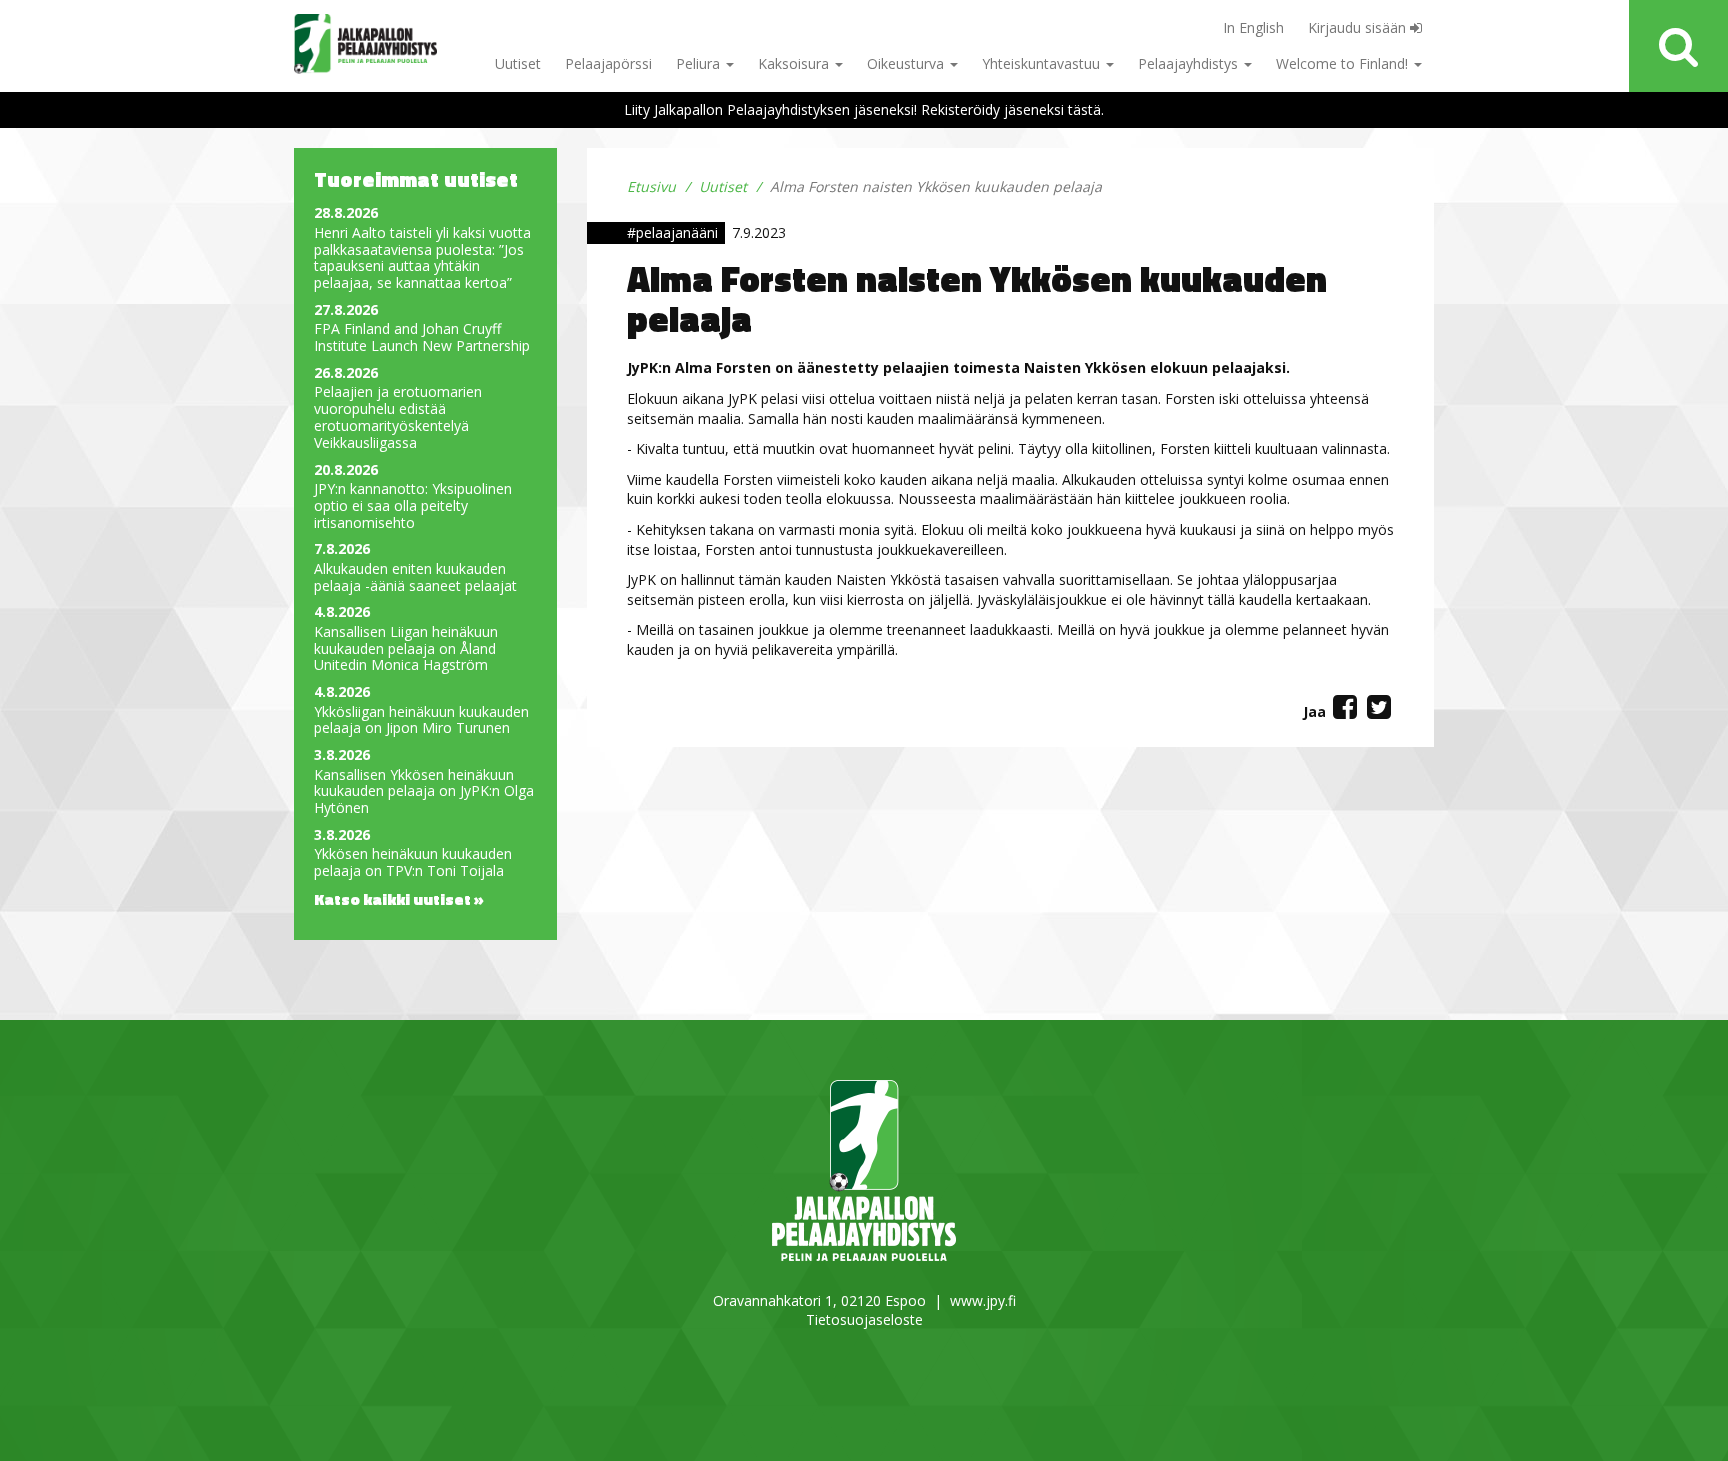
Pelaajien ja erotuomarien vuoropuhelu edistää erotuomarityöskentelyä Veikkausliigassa (398, 417)
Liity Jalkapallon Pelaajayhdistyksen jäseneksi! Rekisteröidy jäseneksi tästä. (864, 109)
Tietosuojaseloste (864, 1319)
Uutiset (518, 63)
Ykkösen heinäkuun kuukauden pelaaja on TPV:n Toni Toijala (413, 863)
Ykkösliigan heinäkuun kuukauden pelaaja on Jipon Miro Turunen (421, 721)
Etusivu (651, 186)
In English (1253, 27)
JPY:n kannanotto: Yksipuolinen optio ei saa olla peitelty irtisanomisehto (413, 506)
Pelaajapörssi (608, 63)
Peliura (700, 63)
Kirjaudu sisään (1359, 27)
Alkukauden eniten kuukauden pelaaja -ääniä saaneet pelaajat (415, 578)
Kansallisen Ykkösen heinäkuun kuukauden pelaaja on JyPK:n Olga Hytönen (424, 792)
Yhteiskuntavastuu (1043, 63)
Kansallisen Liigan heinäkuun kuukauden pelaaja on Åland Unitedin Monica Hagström (406, 649)
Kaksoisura (795, 63)
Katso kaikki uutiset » (399, 899)
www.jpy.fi (983, 1300)
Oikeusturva (907, 63)
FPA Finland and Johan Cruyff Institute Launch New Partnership (422, 338)
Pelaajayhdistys (1190, 63)
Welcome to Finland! (1344, 63)
